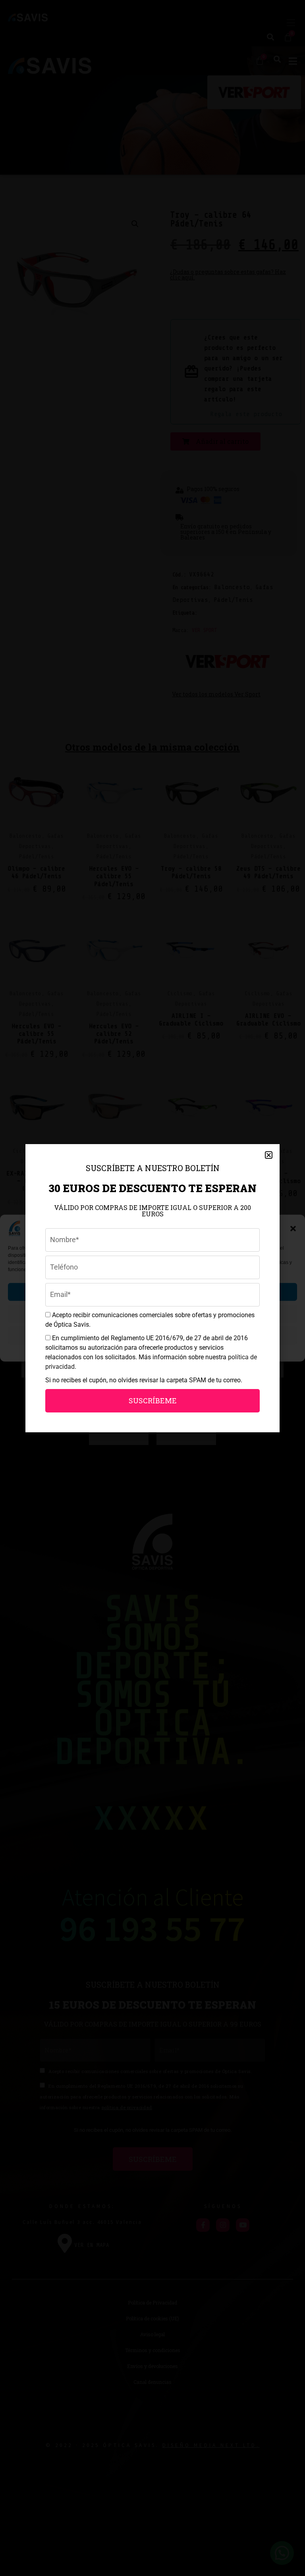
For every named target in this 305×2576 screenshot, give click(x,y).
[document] (152, 1288)
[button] (269, 1155)
